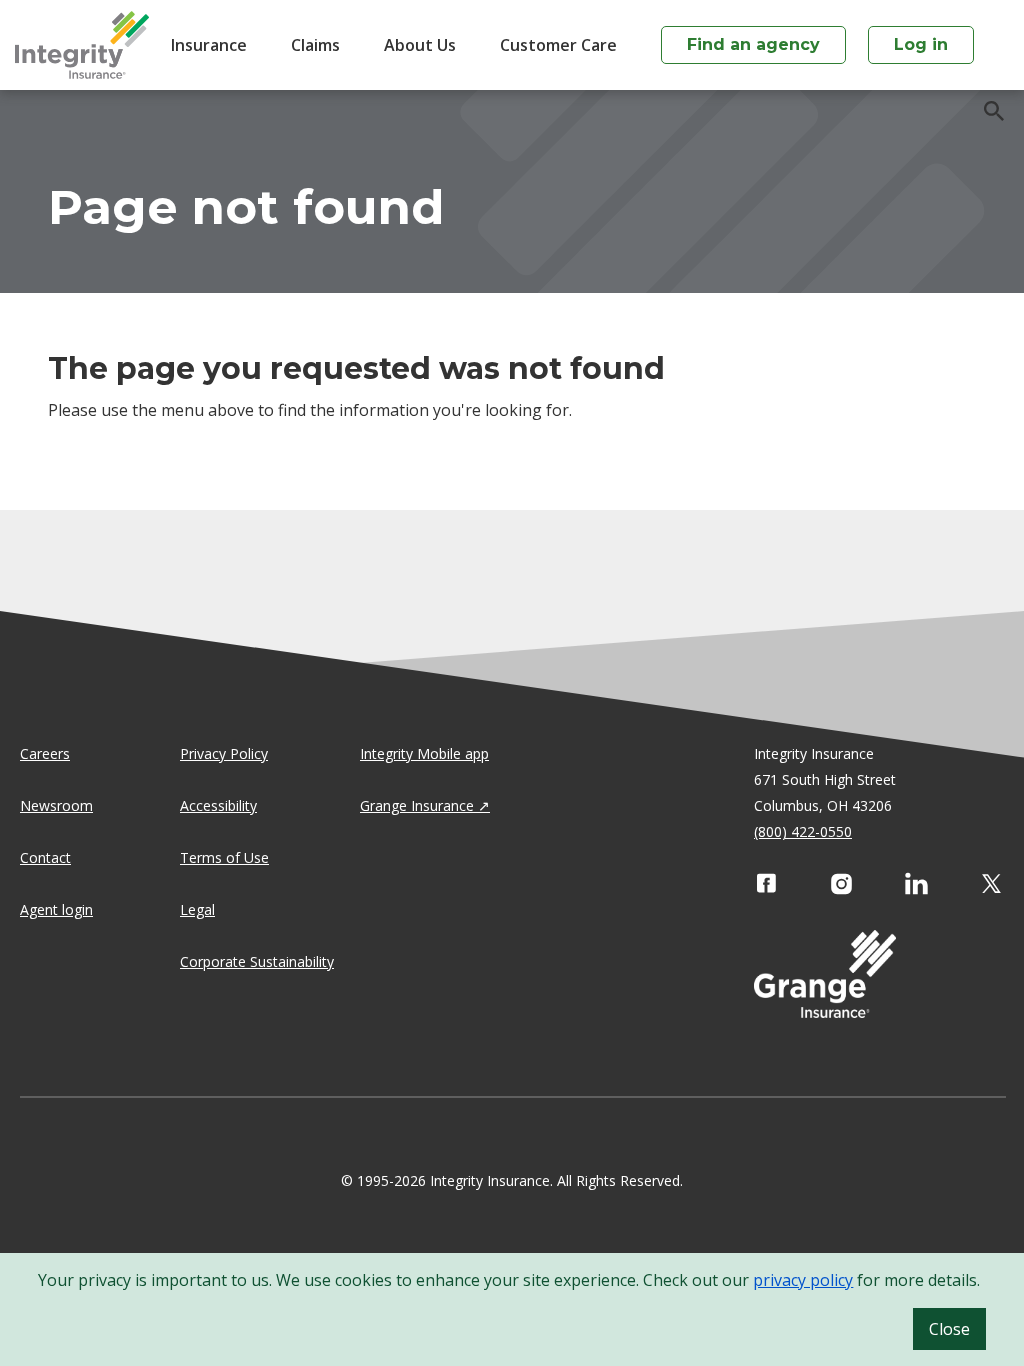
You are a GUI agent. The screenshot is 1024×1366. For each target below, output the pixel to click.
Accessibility (218, 805)
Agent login (56, 909)
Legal (197, 909)
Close (949, 1329)
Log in (921, 44)
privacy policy (803, 1280)
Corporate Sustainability (257, 961)
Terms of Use (224, 857)
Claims (315, 45)
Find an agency (753, 44)
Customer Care (558, 45)
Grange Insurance (417, 805)
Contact (45, 857)
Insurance (209, 45)
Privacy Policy (224, 753)
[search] (984, 111)
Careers (45, 753)
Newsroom (56, 805)
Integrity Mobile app (424, 753)
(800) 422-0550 (803, 831)
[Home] (82, 45)
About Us (420, 45)
